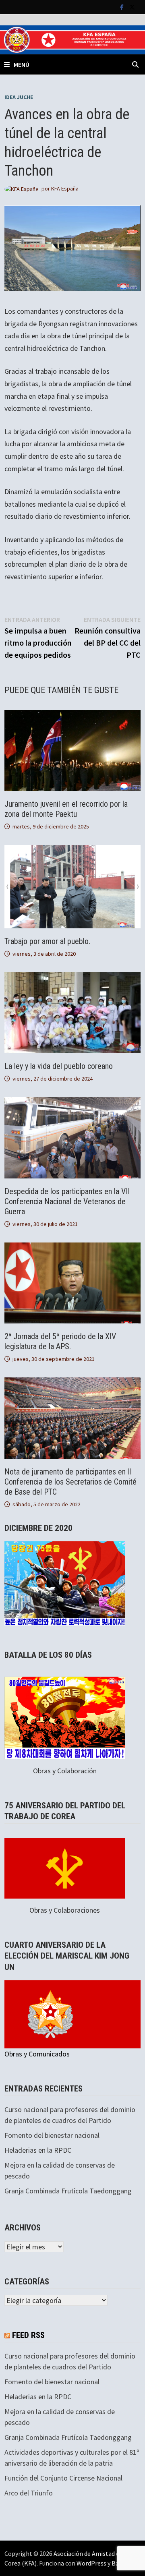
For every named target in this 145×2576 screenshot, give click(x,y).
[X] (132, 7)
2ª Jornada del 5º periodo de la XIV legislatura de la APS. (60, 1341)
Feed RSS (28, 2335)
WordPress (91, 2563)
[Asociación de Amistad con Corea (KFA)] (72, 39)
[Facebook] (123, 7)
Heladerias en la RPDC (38, 2150)
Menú (22, 64)
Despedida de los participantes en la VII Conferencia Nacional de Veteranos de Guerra (67, 1201)
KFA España (65, 188)
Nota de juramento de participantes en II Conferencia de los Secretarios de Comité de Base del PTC (70, 1482)
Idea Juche (19, 97)
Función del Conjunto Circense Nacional (63, 2478)
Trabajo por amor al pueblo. (47, 941)
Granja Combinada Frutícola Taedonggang (68, 2191)
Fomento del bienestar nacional (52, 2135)
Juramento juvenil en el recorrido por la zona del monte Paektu (66, 809)
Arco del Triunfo (29, 2493)
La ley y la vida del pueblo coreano (59, 1066)
